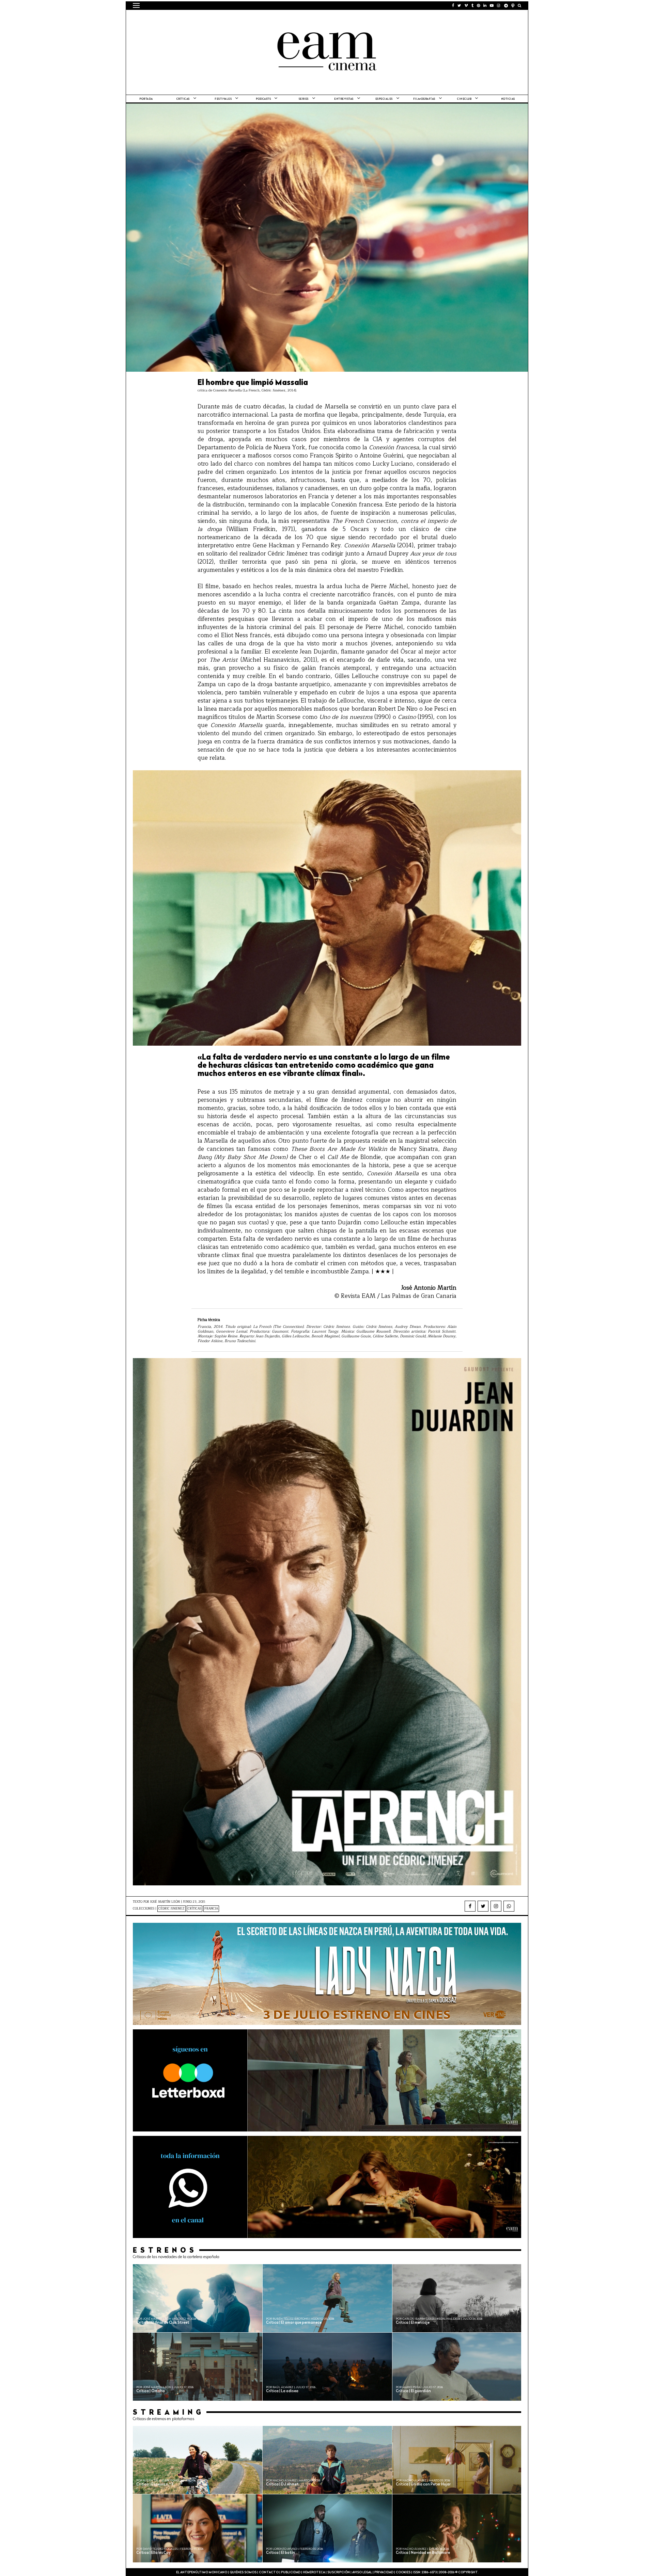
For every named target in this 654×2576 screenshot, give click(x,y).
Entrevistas (344, 99)
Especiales (384, 99)
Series (304, 99)
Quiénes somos (243, 2572)
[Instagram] (496, 1906)
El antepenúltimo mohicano (219, 19)
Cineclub (464, 99)
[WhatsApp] (509, 1906)
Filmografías (424, 99)
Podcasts (263, 99)
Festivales (223, 99)
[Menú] (136, 5)
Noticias (508, 99)
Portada (146, 99)
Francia (211, 1909)
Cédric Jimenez (172, 1909)
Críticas (183, 99)
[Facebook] (470, 1906)
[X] (483, 1906)
